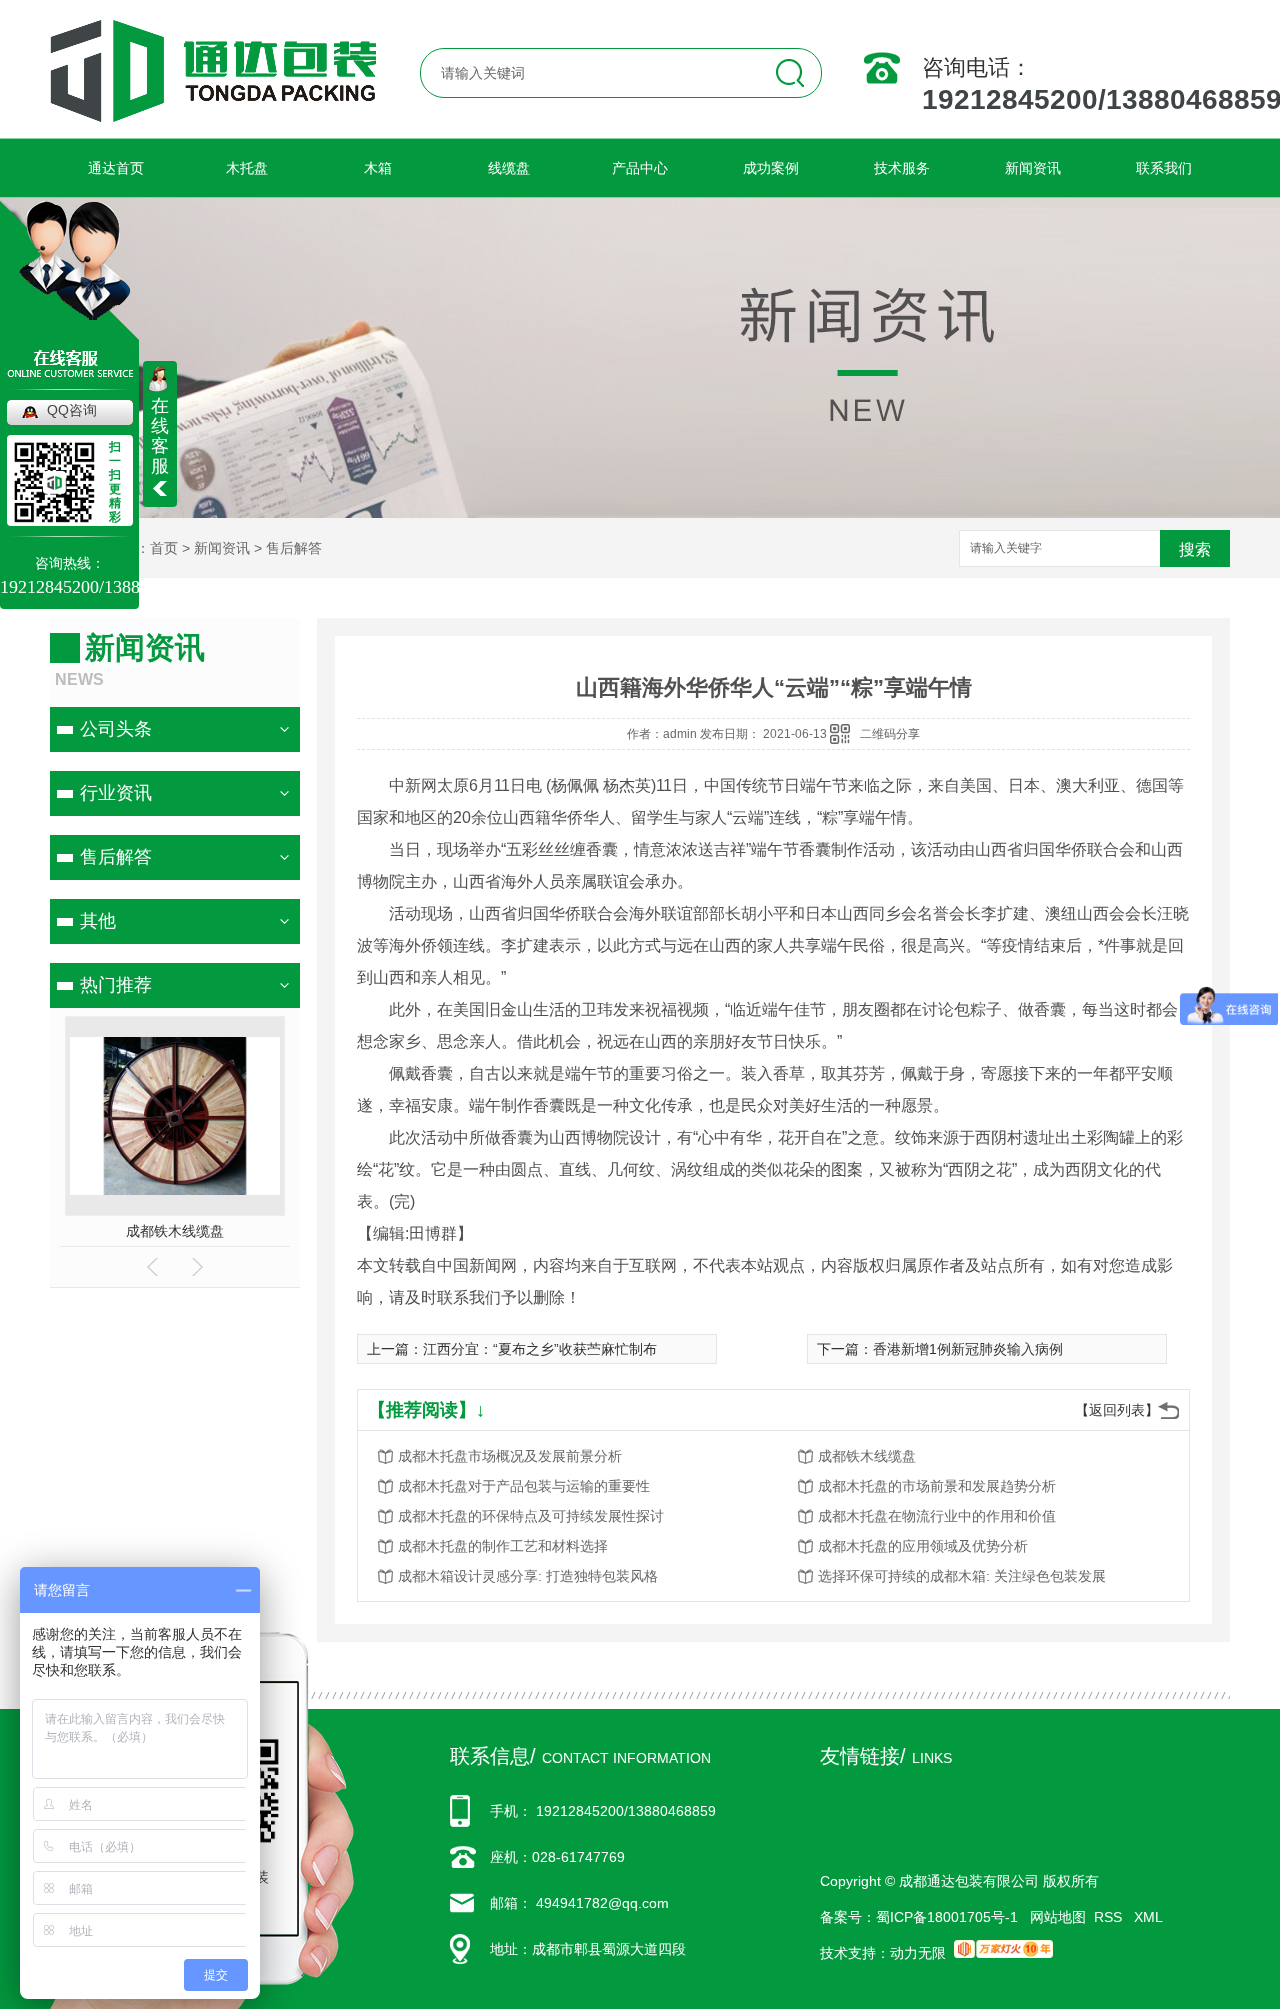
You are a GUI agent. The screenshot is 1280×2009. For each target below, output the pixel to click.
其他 (98, 921)
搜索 (1195, 549)
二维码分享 (890, 734)
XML (1148, 1917)
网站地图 (1058, 1917)
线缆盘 (509, 168)
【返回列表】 (1117, 1410)
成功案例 (771, 168)
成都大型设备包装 (229, 1231)
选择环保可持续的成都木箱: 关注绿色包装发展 (962, 1576)
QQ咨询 (72, 410)
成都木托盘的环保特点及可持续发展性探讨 (531, 1516)
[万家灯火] (1003, 1953)
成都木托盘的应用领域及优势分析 (923, 1546)
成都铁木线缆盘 (867, 1456)
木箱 (378, 168)
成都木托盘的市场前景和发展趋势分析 (937, 1486)
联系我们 (1164, 168)
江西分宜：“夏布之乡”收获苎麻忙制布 (540, 1349)
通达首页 (116, 168)
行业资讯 (116, 793)
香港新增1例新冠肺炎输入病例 (968, 1349)
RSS (1110, 1917)
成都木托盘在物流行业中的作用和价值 (937, 1516)
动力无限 (918, 1953)
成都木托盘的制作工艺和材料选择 (503, 1546)
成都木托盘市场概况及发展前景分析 (510, 1456)
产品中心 (640, 168)
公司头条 (116, 729)
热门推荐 (116, 985)
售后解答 (294, 548)
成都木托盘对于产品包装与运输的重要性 (524, 1486)
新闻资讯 (1033, 168)
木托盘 (247, 168)
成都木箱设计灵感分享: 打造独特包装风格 (528, 1576)
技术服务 (902, 168)
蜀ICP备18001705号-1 (947, 1917)
